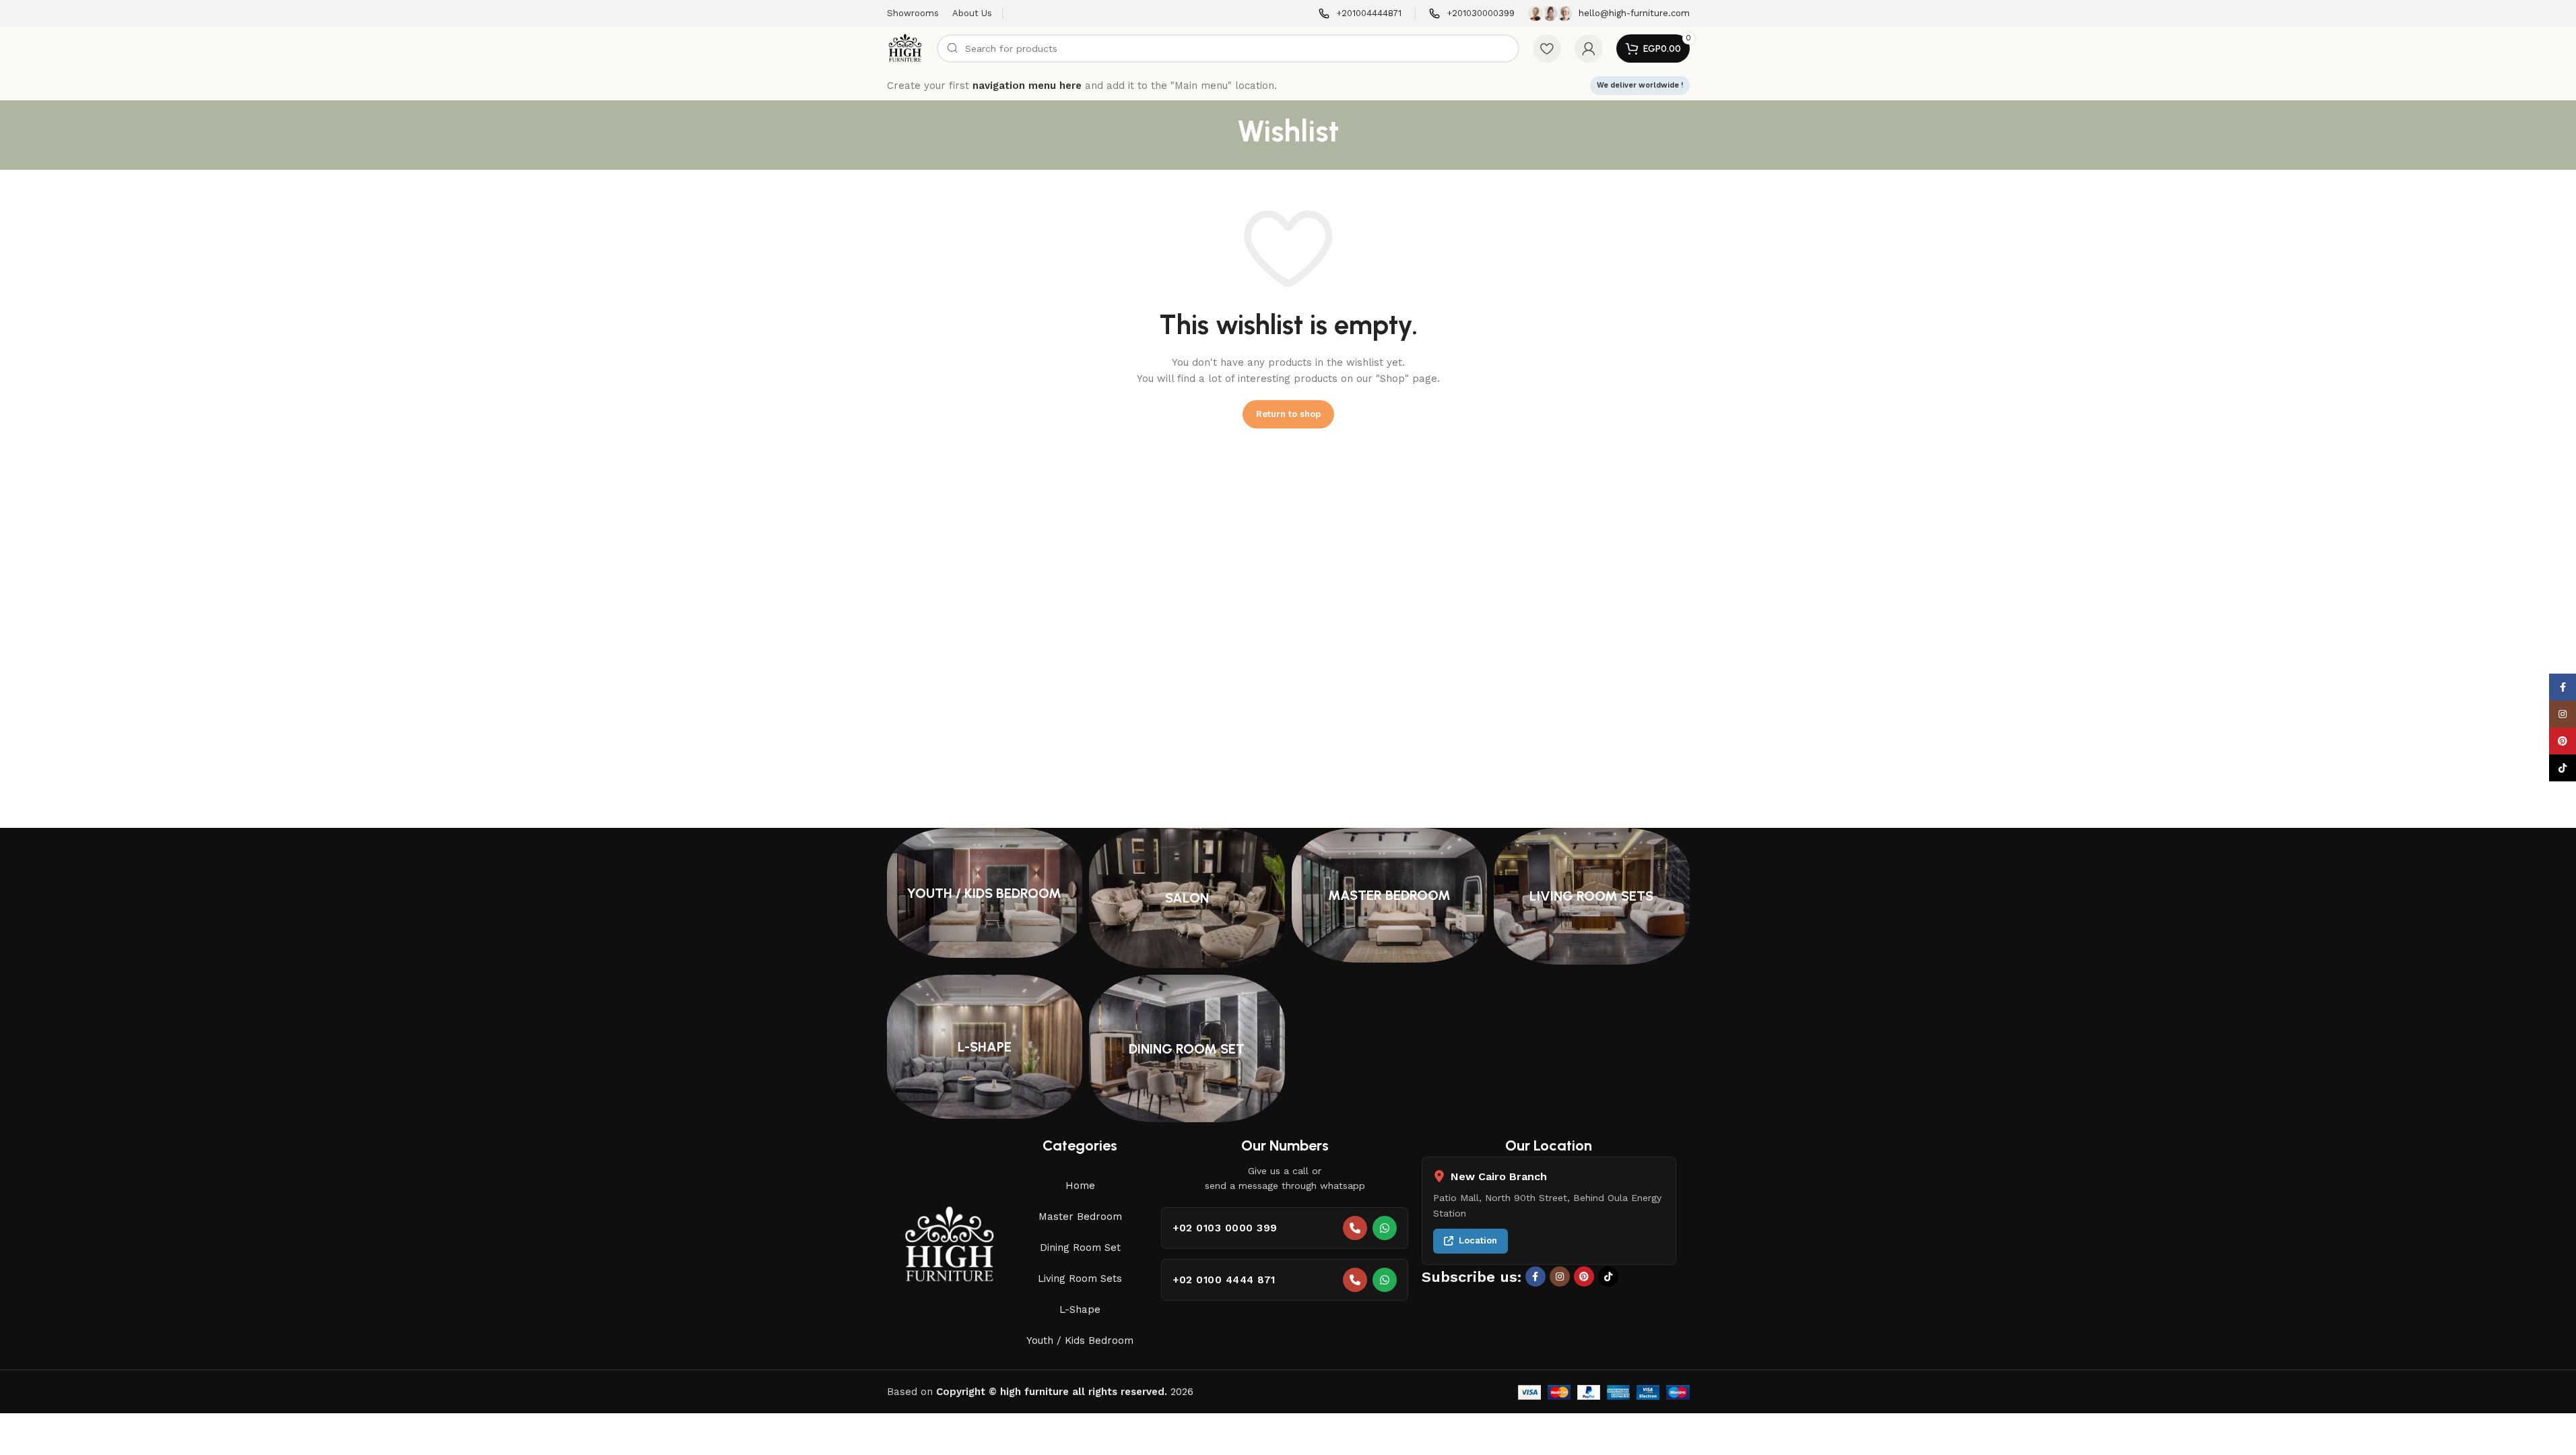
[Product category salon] (1187, 898)
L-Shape (1080, 1309)
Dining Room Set (1080, 1248)
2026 (1065, 1392)
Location (1478, 1240)
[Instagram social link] (1560, 1276)
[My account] (1589, 48)
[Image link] (950, 1245)
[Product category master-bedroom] (1390, 895)
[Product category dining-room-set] (1187, 1048)
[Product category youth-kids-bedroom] (985, 893)
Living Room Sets (1080, 1279)
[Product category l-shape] (985, 1047)
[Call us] (1355, 1228)
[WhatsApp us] (1385, 1228)
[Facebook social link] (1535, 1276)
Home (1080, 1186)
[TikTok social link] (1608, 1276)
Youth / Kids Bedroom (1080, 1340)
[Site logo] (905, 48)
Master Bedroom (1080, 1217)
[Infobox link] (1360, 14)
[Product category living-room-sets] (1592, 896)
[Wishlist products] (1547, 48)
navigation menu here (1027, 86)
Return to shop (1288, 414)
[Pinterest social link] (1584, 1276)
